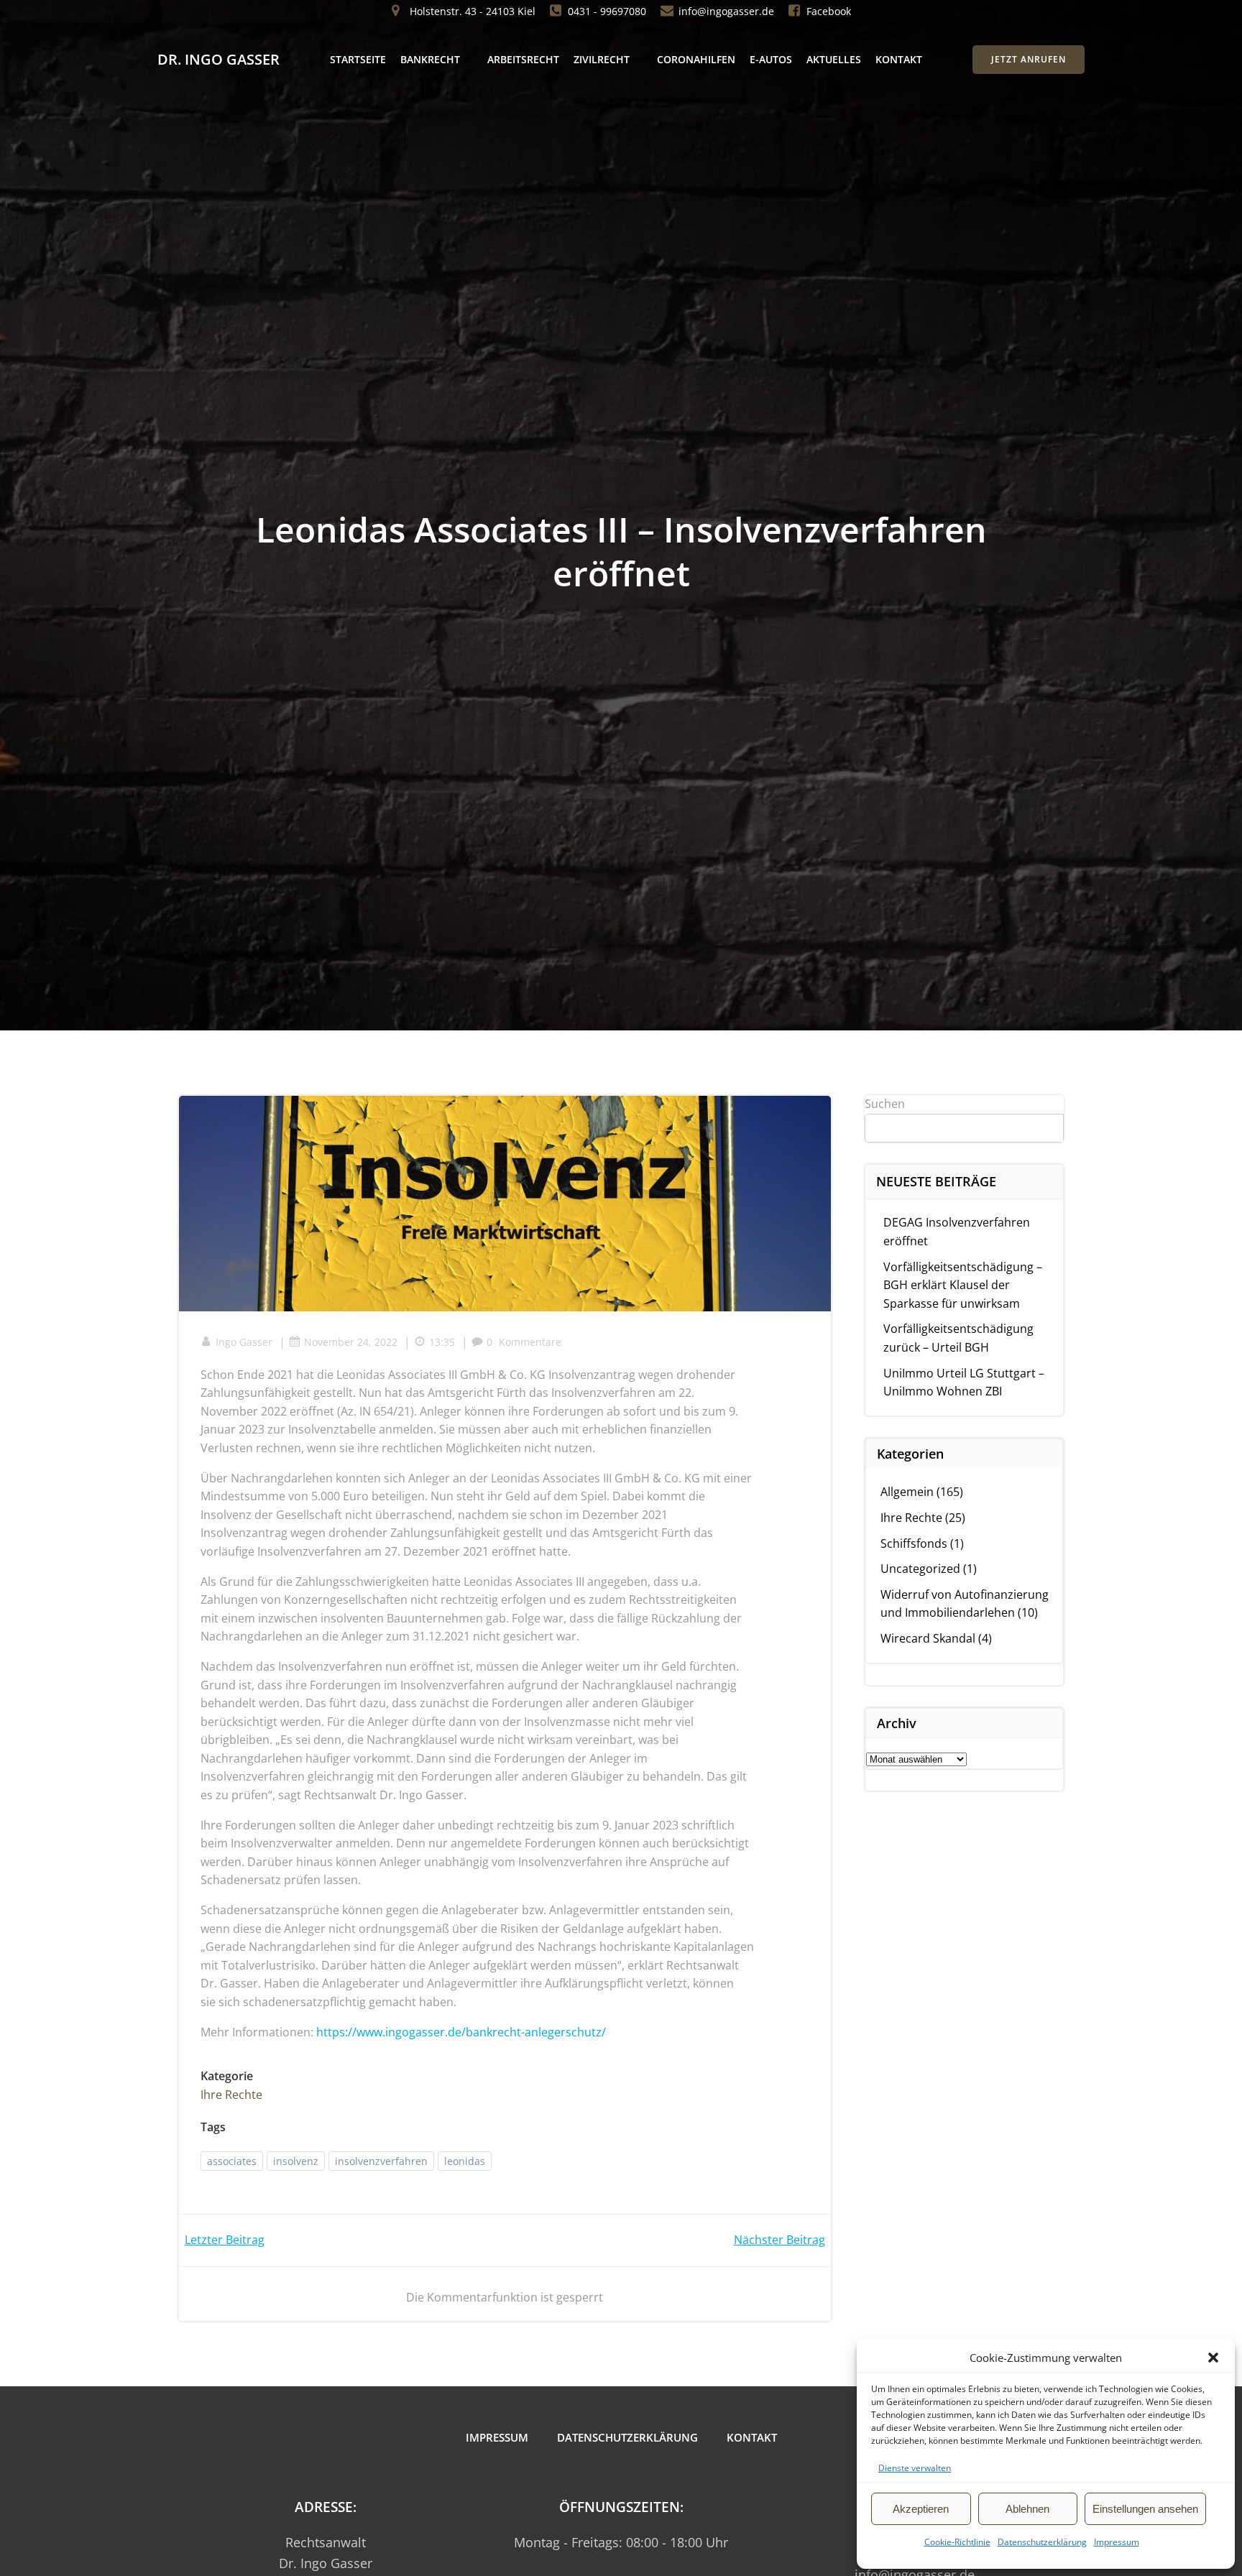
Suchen (885, 1104)
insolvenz (296, 2161)
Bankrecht (430, 59)
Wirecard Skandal (928, 1638)
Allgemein (907, 1492)
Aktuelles (834, 59)
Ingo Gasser (244, 1342)
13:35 (442, 1342)
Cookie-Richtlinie (957, 2542)
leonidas (465, 2161)
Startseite (358, 59)
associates (232, 2161)
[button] (1213, 2358)
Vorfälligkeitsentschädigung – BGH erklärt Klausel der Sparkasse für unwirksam (963, 1285)
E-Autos (771, 59)
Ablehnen (1027, 2509)
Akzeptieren (921, 2509)
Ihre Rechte (231, 2095)
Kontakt (899, 59)
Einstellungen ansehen (1145, 2509)
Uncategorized (920, 1569)
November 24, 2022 (351, 1342)
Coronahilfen (696, 59)
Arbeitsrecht (523, 59)
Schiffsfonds (914, 1543)
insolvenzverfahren (381, 2161)
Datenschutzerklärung (1042, 2542)
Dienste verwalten (915, 2468)
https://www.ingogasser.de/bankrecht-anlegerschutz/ (461, 2032)
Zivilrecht (602, 59)
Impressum (1117, 2542)
